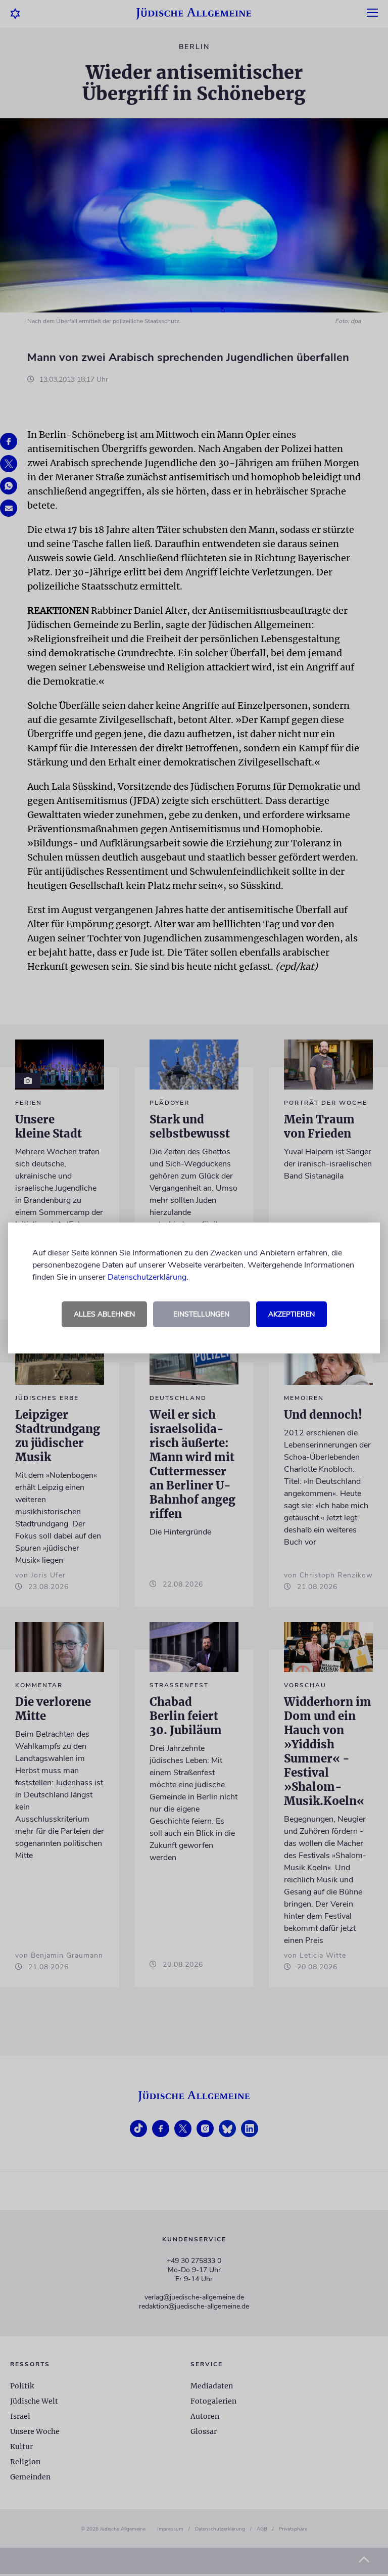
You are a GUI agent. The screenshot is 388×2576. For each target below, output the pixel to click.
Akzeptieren (292, 1314)
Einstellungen (201, 1314)
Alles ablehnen (104, 1314)
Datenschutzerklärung (147, 1277)
